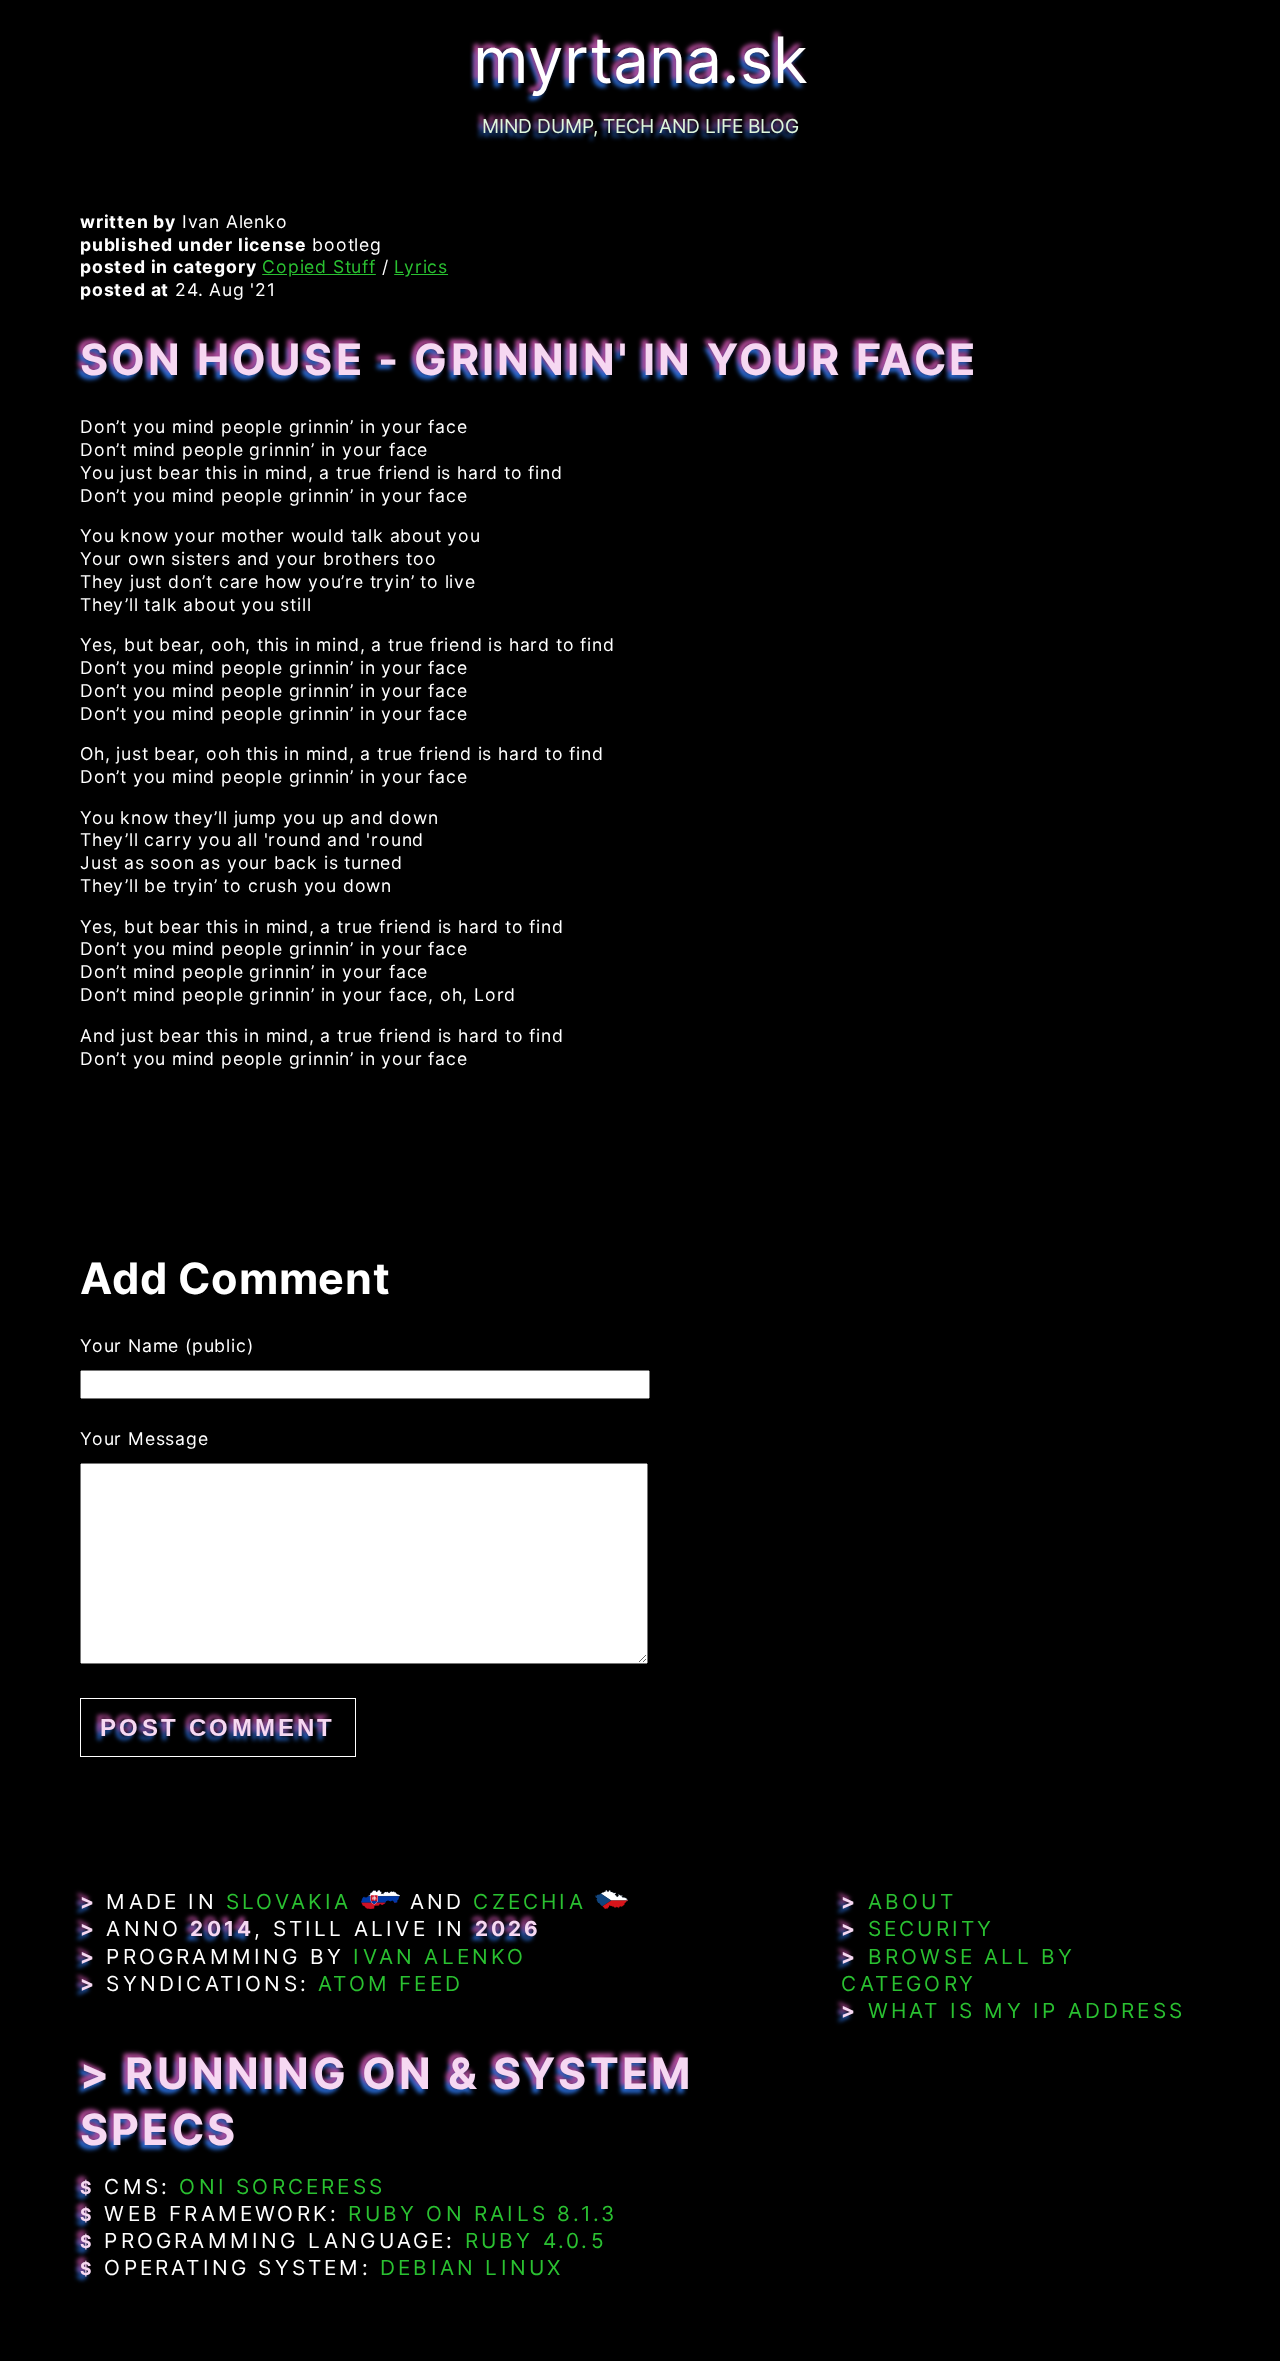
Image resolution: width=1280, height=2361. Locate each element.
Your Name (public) (166, 1345)
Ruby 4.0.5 (536, 2240)
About (912, 1901)
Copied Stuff (319, 266)
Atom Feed (390, 1983)
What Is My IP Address (1026, 2010)
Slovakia (289, 1901)
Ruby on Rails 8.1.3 (482, 2213)
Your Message (144, 1438)
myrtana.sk (640, 59)
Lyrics (421, 266)
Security (931, 1928)
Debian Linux (471, 2267)
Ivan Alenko (439, 1956)
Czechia (529, 1901)
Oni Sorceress (282, 2186)
